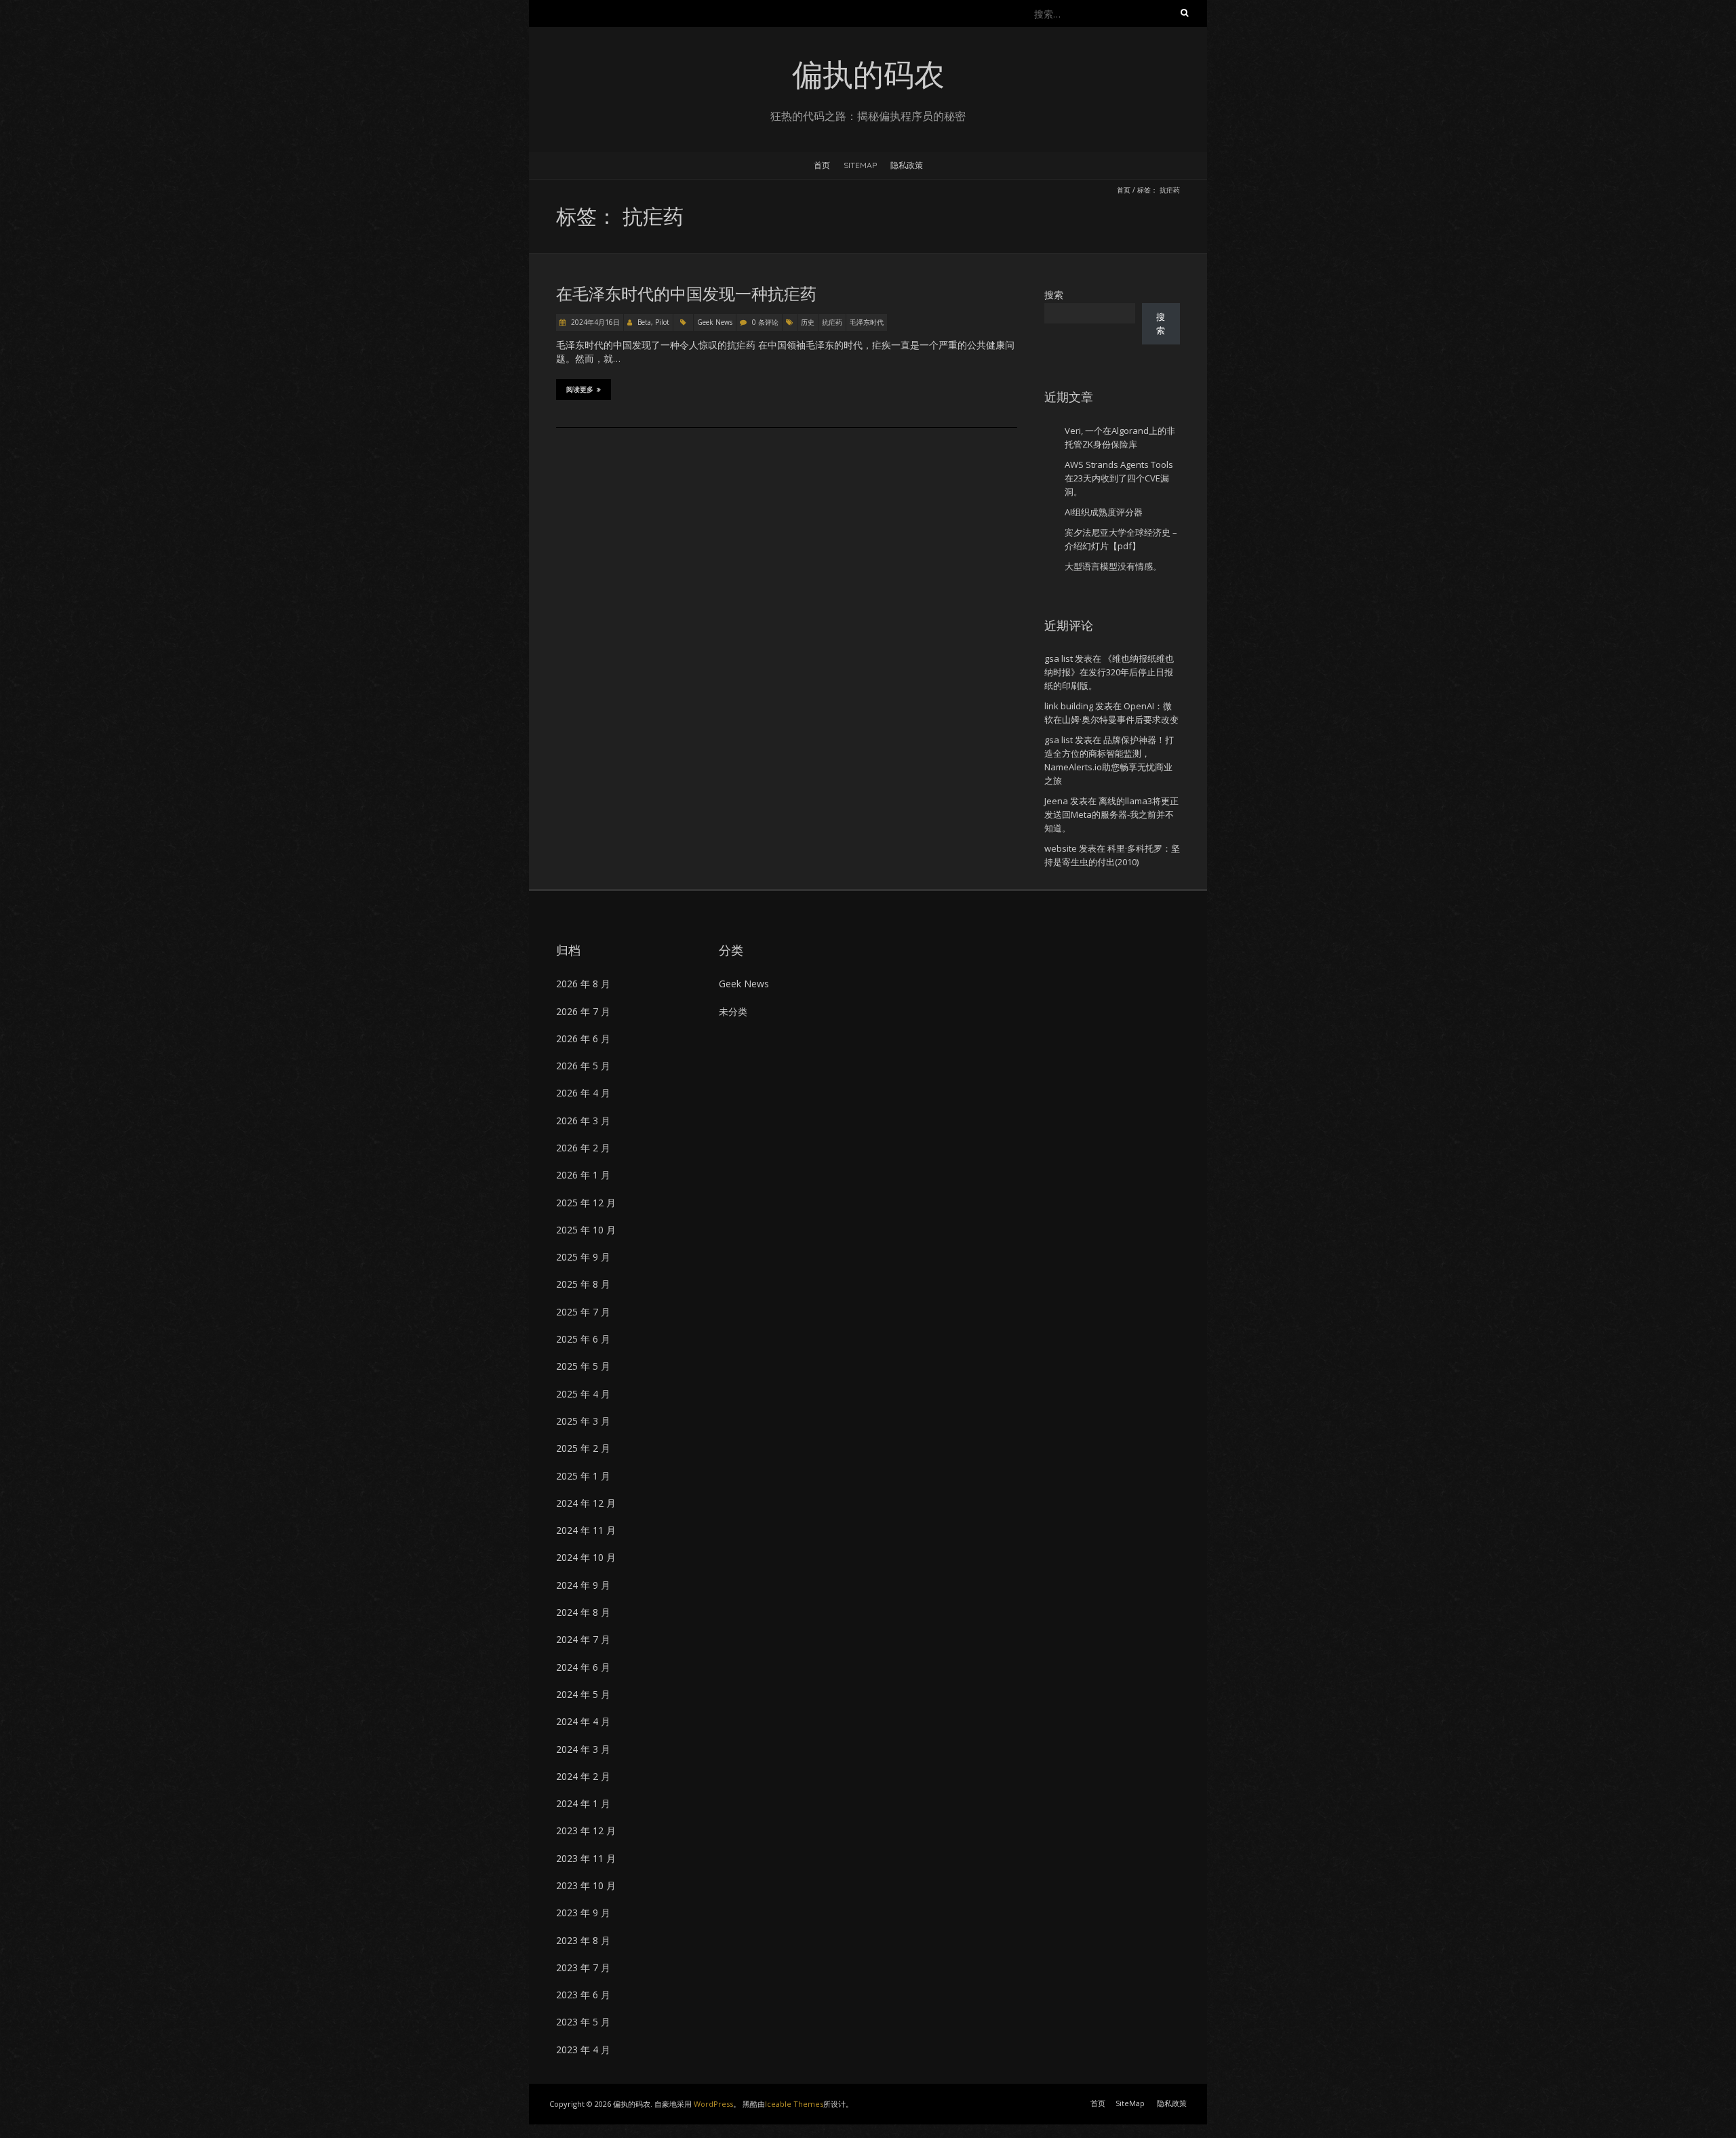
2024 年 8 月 (583, 1612)
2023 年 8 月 (583, 1940)
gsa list (1059, 658)
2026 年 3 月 (583, 1121)
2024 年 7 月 (583, 1639)
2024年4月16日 (594, 322)
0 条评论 (765, 322)
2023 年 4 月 (583, 2050)
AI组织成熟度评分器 (1104, 512)
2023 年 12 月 (586, 1830)
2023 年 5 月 (583, 2022)
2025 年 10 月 (586, 1230)
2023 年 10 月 (586, 1885)
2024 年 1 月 (583, 1803)
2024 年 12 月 (586, 1503)
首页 (822, 165)
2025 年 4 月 (583, 1394)
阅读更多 (580, 390)
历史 (808, 322)
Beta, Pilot (653, 322)
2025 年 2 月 (583, 1448)
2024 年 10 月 (586, 1557)
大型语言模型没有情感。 (1113, 566)
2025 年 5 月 (583, 1366)
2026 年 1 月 (583, 1175)
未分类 (733, 1011)
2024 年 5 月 (583, 1694)
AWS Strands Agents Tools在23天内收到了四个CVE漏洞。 (1119, 478)
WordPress (713, 2104)
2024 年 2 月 (583, 1776)
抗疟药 (832, 322)
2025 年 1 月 (583, 1476)
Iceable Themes (794, 2104)
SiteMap (860, 165)
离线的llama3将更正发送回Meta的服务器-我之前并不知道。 (1111, 814)
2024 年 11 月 (586, 1530)
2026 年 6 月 (583, 1038)
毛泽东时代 (867, 322)
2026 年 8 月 (583, 984)
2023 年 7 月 (583, 1967)
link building (1069, 706)
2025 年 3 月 (583, 1421)
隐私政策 (907, 165)
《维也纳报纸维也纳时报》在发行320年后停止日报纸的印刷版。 (1109, 672)
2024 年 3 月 (583, 1749)
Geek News (715, 322)
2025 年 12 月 (586, 1203)
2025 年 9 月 (583, 1257)
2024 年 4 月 (583, 1721)
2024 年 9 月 (583, 1585)
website (1061, 848)
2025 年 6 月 (583, 1339)
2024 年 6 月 (583, 1667)
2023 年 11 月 (586, 1858)
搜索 (1054, 295)
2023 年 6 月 (583, 1995)
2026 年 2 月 (583, 1148)
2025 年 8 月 (583, 1284)
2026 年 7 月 (583, 1011)
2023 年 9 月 (583, 1913)
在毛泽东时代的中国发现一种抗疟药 (686, 294)
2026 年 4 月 (583, 1093)
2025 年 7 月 (583, 1312)
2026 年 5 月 (583, 1066)
